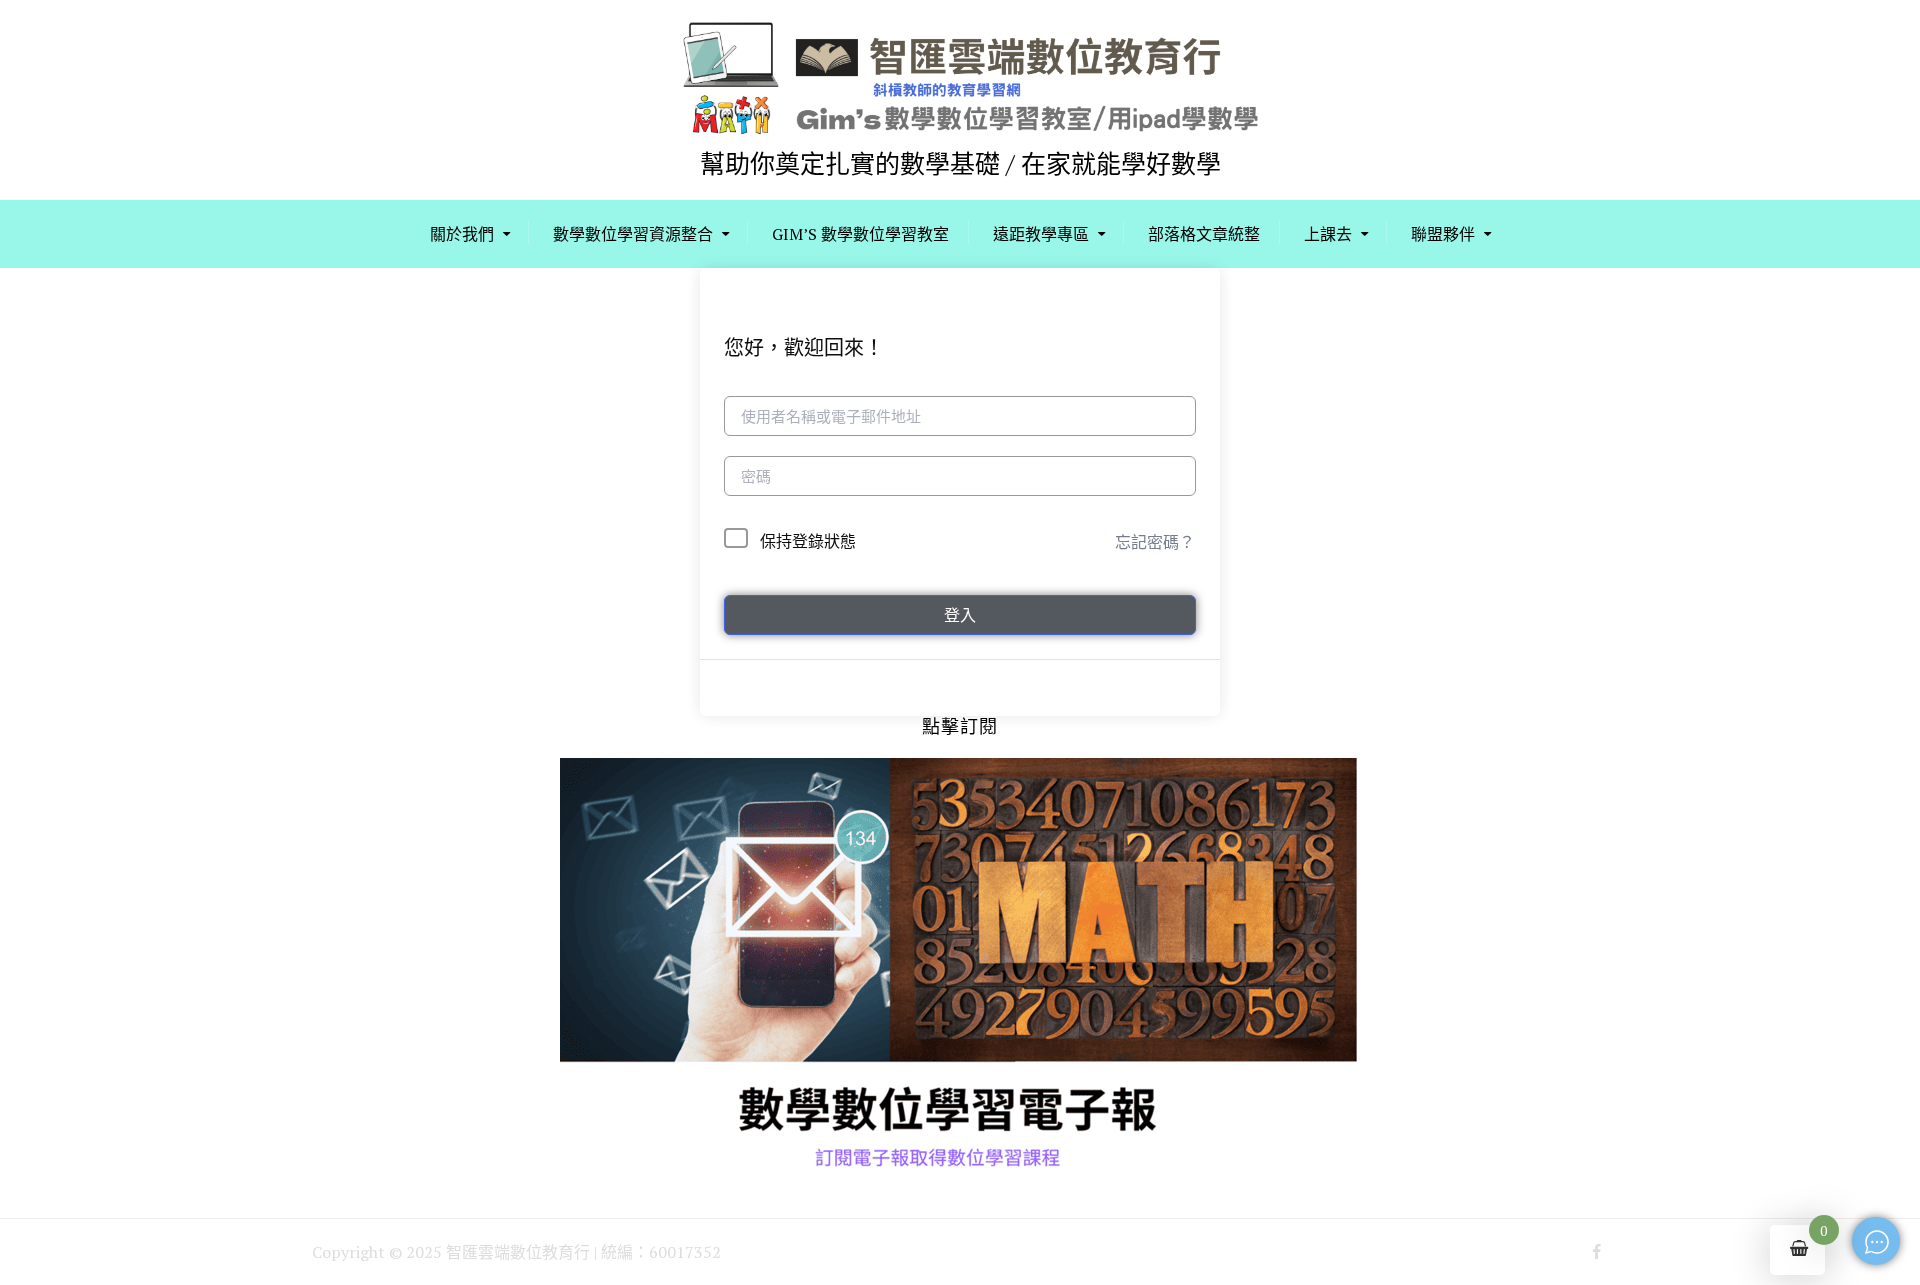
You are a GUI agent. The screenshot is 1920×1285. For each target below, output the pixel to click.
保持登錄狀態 (808, 541)
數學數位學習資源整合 (633, 234)
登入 (960, 615)
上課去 (1328, 234)
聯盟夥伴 (1443, 234)
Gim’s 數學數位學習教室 (860, 234)
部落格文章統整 (1204, 234)
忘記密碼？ (1155, 542)
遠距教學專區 (1041, 234)
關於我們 (462, 234)
